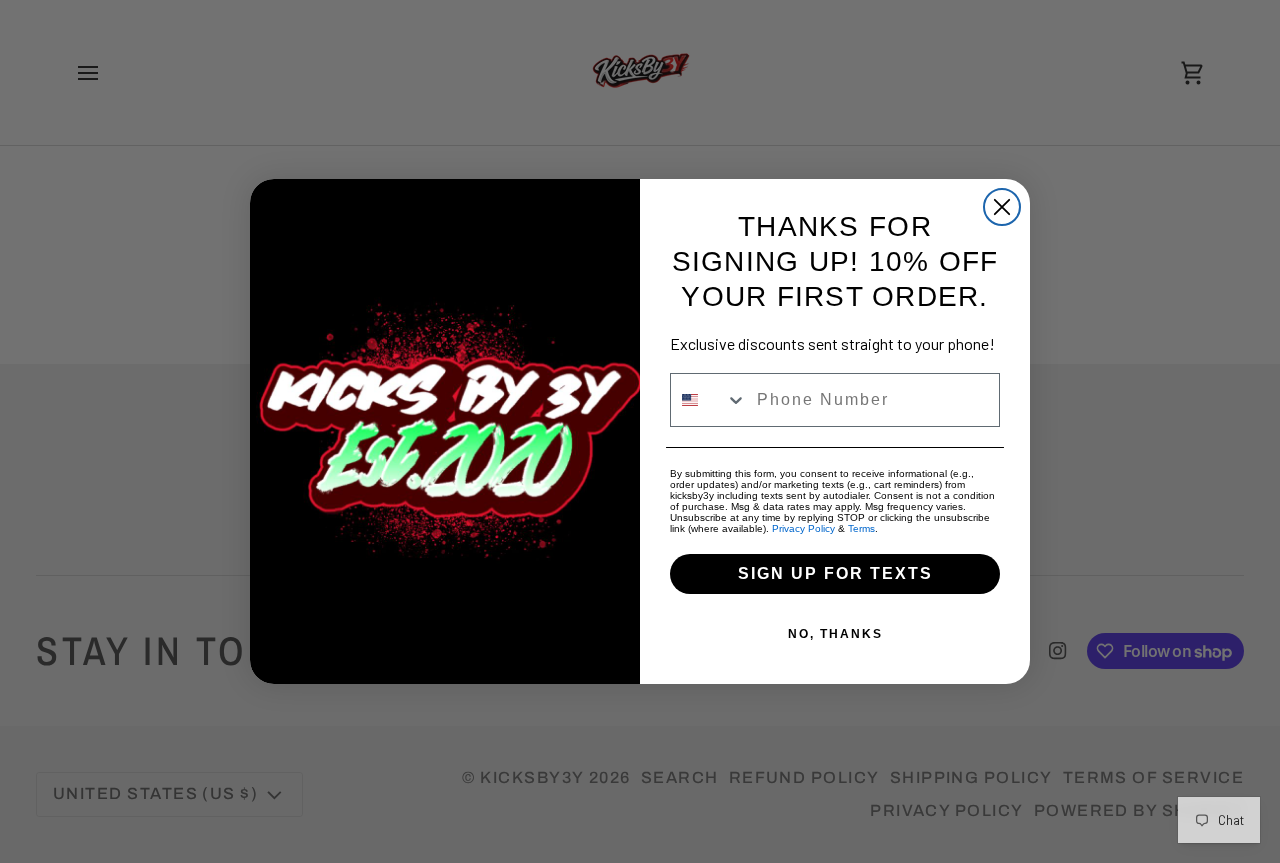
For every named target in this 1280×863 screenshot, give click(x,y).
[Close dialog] (1002, 207)
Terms (861, 528)
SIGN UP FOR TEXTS (835, 573)
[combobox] (709, 400)
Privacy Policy (803, 528)
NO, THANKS (835, 634)
